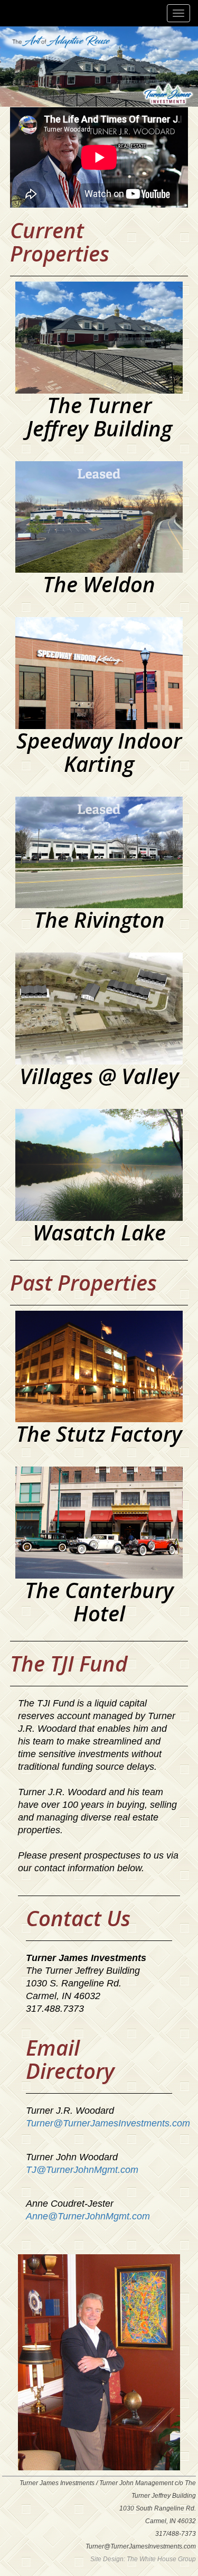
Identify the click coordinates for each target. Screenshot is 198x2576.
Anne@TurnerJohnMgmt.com (88, 2216)
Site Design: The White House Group (143, 2559)
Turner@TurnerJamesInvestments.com (108, 2123)
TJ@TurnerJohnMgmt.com (82, 2170)
